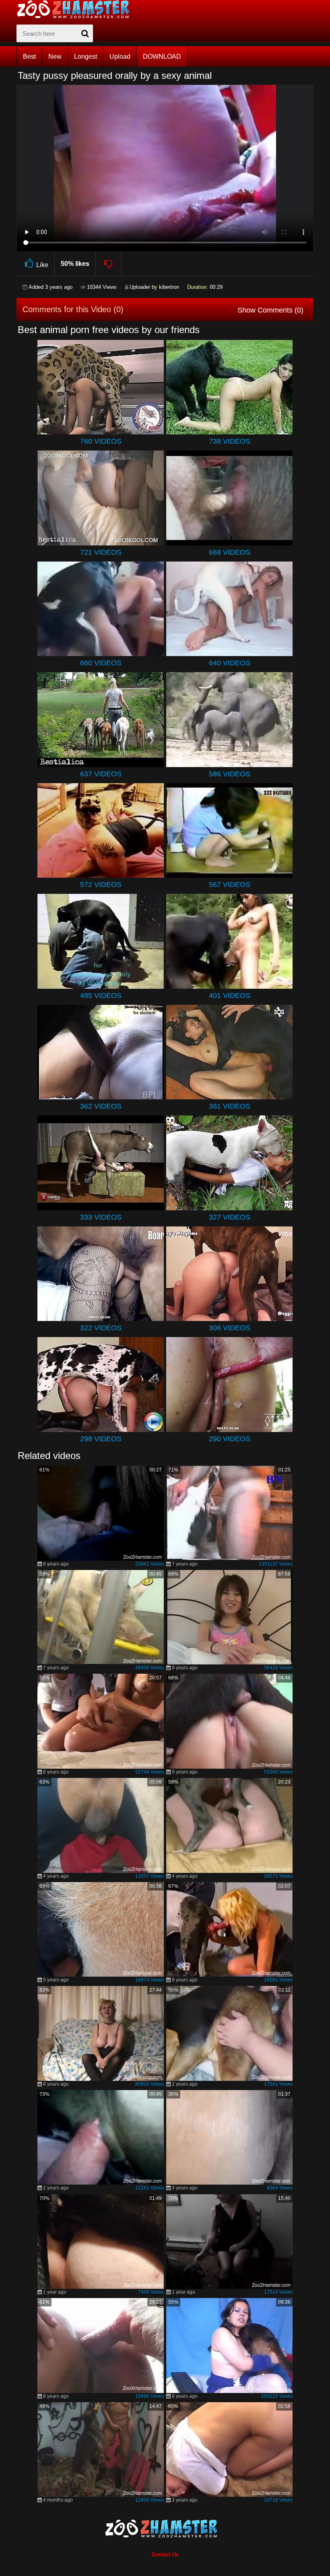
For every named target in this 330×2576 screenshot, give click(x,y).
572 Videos (101, 885)
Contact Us (165, 2554)
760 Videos (101, 441)
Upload (120, 57)
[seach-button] (85, 33)
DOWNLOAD (162, 57)
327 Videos (230, 1217)
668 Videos (230, 552)
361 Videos (230, 1106)
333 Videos (101, 1217)
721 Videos (101, 552)
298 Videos (101, 1439)
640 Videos (230, 663)
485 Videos (101, 996)
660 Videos (101, 663)
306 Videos (230, 1328)
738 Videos (230, 441)
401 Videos (230, 996)
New (55, 57)
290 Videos (230, 1439)
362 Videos (101, 1106)
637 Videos (101, 774)
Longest (86, 57)
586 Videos (230, 774)
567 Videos (230, 885)
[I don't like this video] (109, 264)
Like (42, 265)
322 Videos (101, 1328)
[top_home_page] (77, 9)
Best (29, 57)
